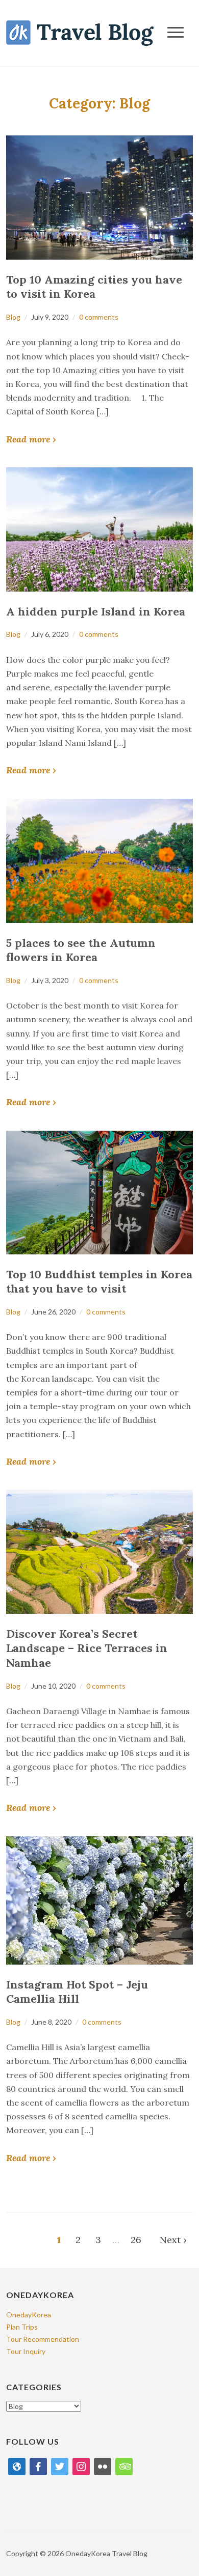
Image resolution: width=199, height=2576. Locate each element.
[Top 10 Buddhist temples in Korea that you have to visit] (100, 1192)
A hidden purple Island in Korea (96, 611)
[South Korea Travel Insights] (80, 32)
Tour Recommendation (43, 2339)
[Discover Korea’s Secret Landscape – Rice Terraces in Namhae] (100, 1550)
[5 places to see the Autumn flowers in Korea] (100, 860)
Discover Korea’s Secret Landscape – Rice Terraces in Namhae (87, 1648)
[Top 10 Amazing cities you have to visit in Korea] (100, 196)
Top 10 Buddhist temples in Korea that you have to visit (99, 1282)
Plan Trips (22, 2327)
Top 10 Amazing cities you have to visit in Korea (94, 287)
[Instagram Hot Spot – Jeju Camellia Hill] (100, 1899)
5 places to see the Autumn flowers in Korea (81, 950)
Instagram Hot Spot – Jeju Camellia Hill (77, 1992)
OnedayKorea (29, 2315)
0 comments (99, 317)
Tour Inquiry (26, 2351)
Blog (13, 317)
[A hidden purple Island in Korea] (100, 528)
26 (136, 2240)
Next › (173, 2240)
